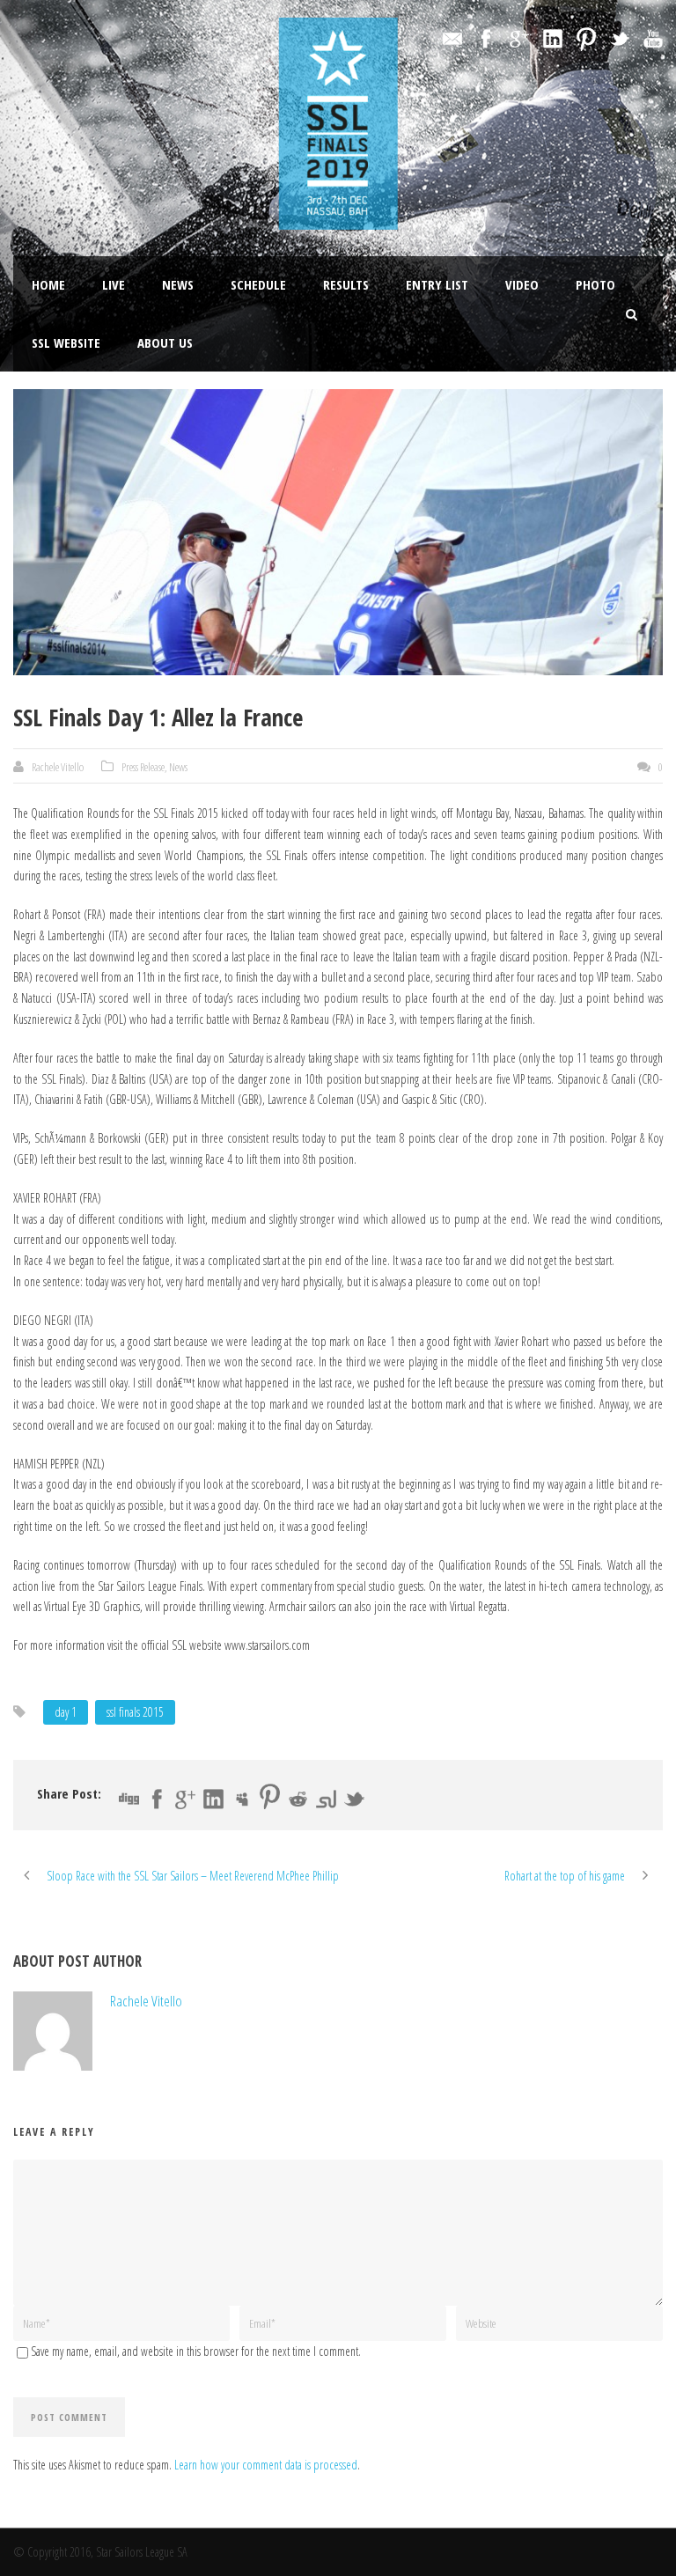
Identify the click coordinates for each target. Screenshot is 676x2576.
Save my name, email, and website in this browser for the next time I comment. (196, 2351)
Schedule (258, 284)
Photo (595, 284)
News (178, 284)
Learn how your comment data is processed (266, 2465)
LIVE (114, 284)
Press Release (143, 767)
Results (346, 284)
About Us (165, 342)
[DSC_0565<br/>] (338, 532)
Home (48, 284)
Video (522, 284)
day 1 (66, 1712)
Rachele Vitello (58, 767)
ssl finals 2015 (135, 1712)
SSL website (66, 342)
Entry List (437, 284)
